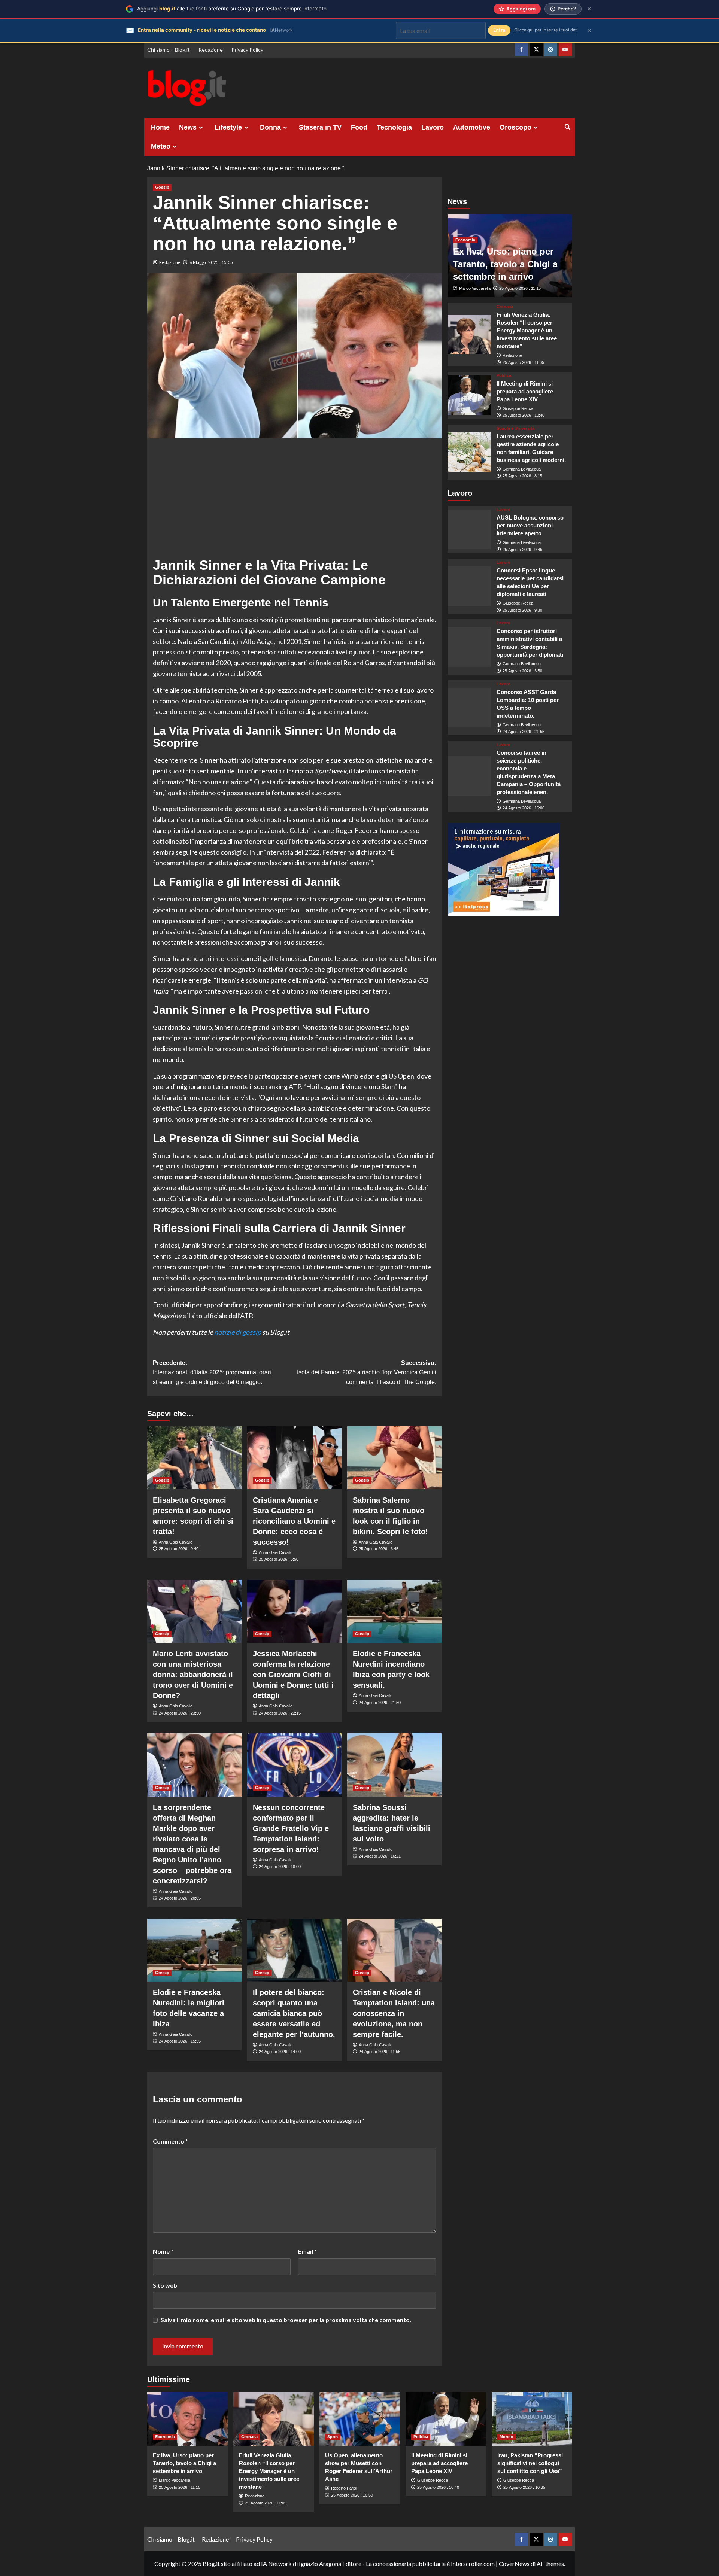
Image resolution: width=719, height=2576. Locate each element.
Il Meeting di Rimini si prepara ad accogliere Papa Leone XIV (525, 391)
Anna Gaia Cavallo (176, 1542)
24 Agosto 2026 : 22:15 (280, 1713)
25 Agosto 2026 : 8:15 (522, 476)
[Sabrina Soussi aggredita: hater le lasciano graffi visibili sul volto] (394, 1765)
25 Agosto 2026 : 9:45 (522, 549)
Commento (170, 2141)
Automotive (472, 127)
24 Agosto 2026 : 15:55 (180, 2041)
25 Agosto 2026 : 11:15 (520, 288)
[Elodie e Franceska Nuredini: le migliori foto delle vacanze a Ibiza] (194, 1950)
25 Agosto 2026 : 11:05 (523, 362)
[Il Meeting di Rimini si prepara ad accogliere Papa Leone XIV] (469, 395)
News (188, 127)
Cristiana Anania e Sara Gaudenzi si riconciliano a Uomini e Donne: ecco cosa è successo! (294, 1521)
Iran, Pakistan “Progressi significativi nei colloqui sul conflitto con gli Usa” (530, 2463)
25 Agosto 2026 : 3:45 (379, 1549)
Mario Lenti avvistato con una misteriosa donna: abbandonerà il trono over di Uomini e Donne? (193, 1675)
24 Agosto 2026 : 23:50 (180, 1713)
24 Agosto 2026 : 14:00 (280, 2052)
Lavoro (433, 127)
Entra (499, 30)
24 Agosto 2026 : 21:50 (380, 1703)
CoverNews (514, 2563)
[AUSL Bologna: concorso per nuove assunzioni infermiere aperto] (469, 529)
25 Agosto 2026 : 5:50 (279, 1559)
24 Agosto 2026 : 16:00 (524, 808)
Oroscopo (515, 127)
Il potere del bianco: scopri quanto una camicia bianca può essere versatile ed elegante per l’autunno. (294, 2013)
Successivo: (367, 1372)
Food (359, 127)
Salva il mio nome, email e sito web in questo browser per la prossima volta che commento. (286, 2320)
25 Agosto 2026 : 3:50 (522, 671)
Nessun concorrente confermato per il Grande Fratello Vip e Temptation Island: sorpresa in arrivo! (291, 1828)
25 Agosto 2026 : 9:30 (522, 610)
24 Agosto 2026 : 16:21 (380, 1856)
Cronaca (505, 307)
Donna (270, 127)
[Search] (568, 127)
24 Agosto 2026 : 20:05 (180, 1898)
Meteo (161, 146)
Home (160, 127)
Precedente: (213, 1372)
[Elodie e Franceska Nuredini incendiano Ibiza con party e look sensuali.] (394, 1611)
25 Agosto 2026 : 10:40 (524, 415)
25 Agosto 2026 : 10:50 (352, 2495)
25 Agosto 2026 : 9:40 (179, 1549)
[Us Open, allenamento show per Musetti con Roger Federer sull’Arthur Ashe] (360, 2419)
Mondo (506, 2437)
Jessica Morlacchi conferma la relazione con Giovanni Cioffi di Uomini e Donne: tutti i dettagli (293, 1675)
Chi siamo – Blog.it (169, 50)
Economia (465, 240)
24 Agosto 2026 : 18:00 (280, 1867)
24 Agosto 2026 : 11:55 (380, 2052)
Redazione (211, 50)
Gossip (162, 187)
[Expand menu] (201, 127)
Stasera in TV (320, 127)
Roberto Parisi (344, 2488)
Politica (504, 375)
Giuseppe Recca (518, 408)
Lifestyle (228, 127)
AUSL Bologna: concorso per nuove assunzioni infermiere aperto (530, 525)
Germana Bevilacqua (522, 469)
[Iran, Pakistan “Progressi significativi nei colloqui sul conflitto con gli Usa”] (532, 2419)
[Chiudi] (589, 9)
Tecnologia (394, 127)
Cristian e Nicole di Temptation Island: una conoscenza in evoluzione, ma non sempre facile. (394, 2013)
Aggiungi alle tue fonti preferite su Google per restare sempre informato (232, 9)
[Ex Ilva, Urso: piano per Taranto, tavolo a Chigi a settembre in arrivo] (187, 2419)
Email (307, 2251)
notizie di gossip (238, 1332)
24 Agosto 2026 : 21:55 (524, 732)
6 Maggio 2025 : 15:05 (211, 262)
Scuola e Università (515, 428)
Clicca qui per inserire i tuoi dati (546, 30)
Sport (333, 2437)
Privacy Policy (247, 50)
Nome (163, 2251)
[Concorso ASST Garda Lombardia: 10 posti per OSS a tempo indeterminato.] (469, 708)
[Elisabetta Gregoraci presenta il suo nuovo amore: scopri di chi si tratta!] (194, 1458)
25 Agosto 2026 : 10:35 (524, 2487)
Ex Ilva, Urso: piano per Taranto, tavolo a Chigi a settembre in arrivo (505, 264)
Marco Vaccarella (475, 288)
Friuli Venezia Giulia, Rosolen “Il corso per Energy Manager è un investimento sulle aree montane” (527, 330)
